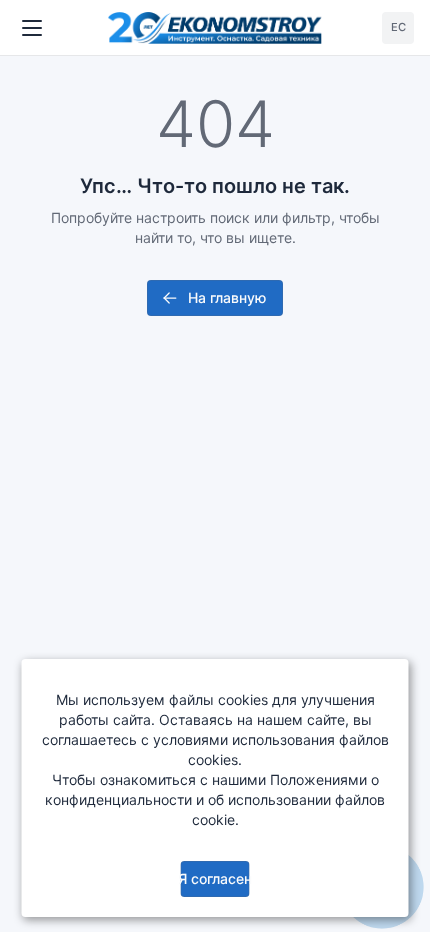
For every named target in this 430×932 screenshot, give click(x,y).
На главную (227, 297)
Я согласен (214, 878)
